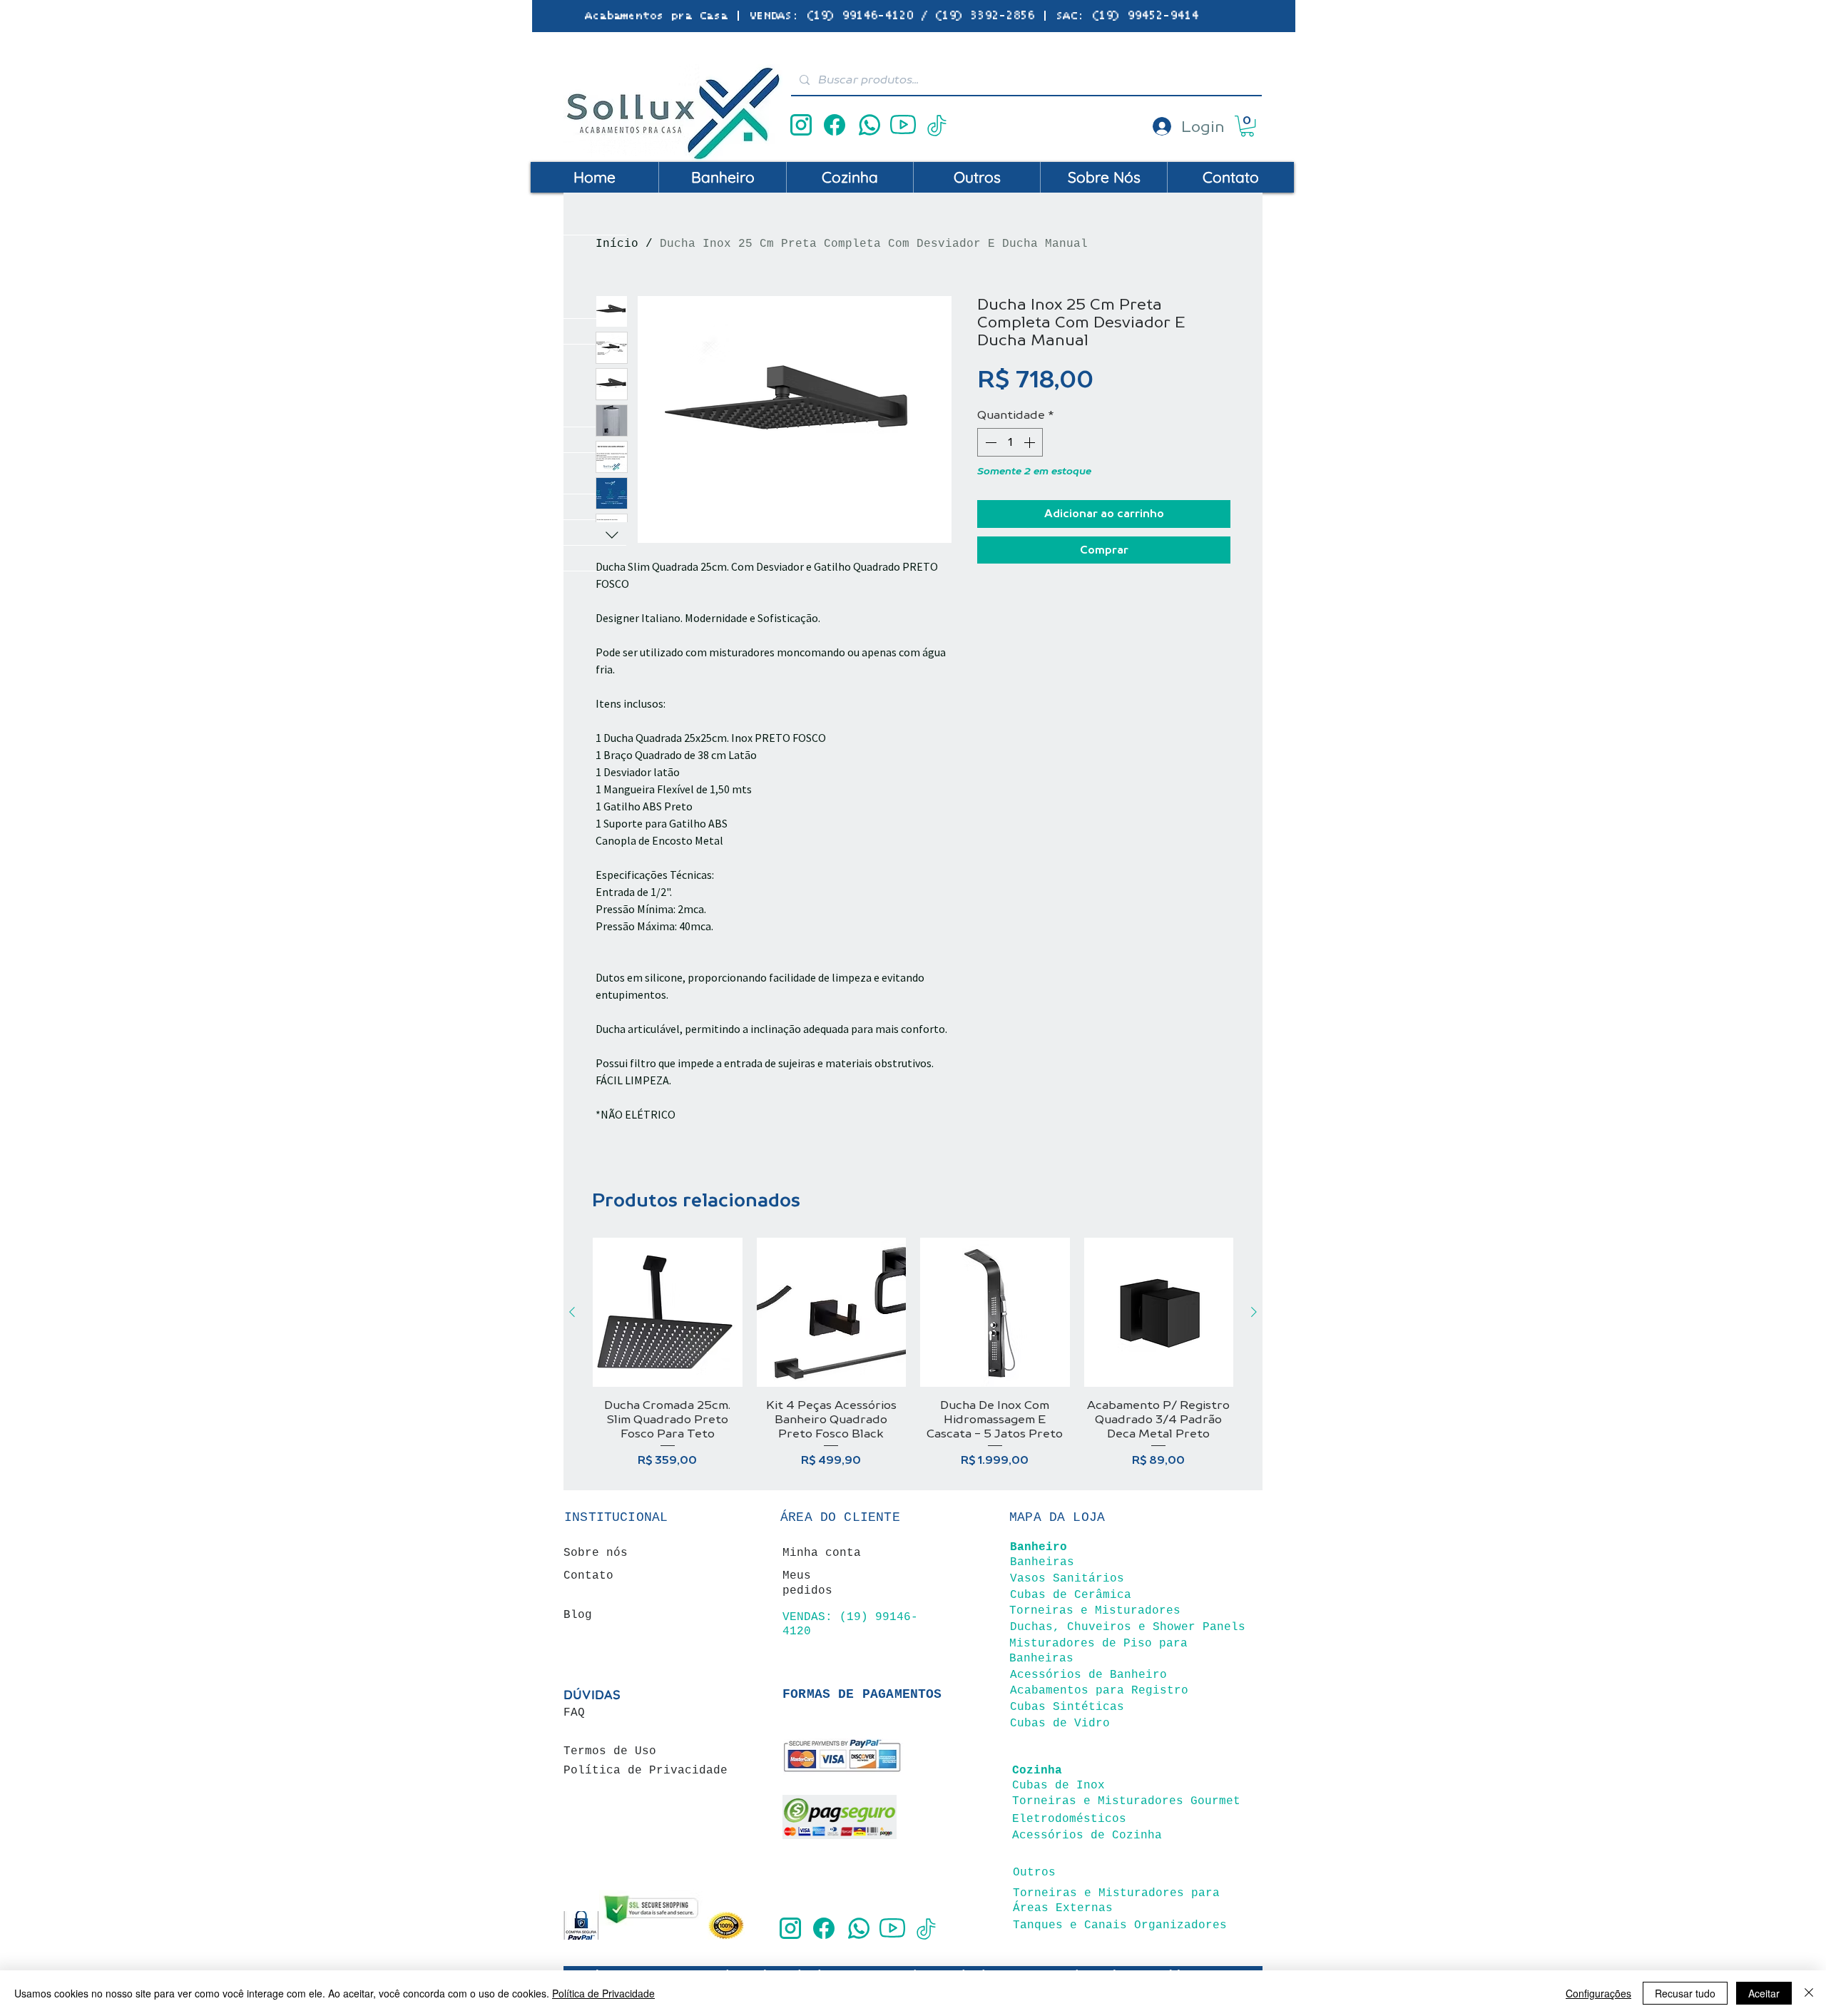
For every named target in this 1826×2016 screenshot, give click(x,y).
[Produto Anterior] (572, 1312)
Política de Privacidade (603, 1993)
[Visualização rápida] (668, 1313)
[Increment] (1031, 442)
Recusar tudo (1685, 1993)
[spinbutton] (1010, 442)
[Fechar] (1809, 1993)
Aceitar (1764, 1993)
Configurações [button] (1598, 1993)
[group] (913, 1353)
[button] (1247, 126)
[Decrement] (989, 442)
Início (617, 244)
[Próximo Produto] (1254, 1312)
